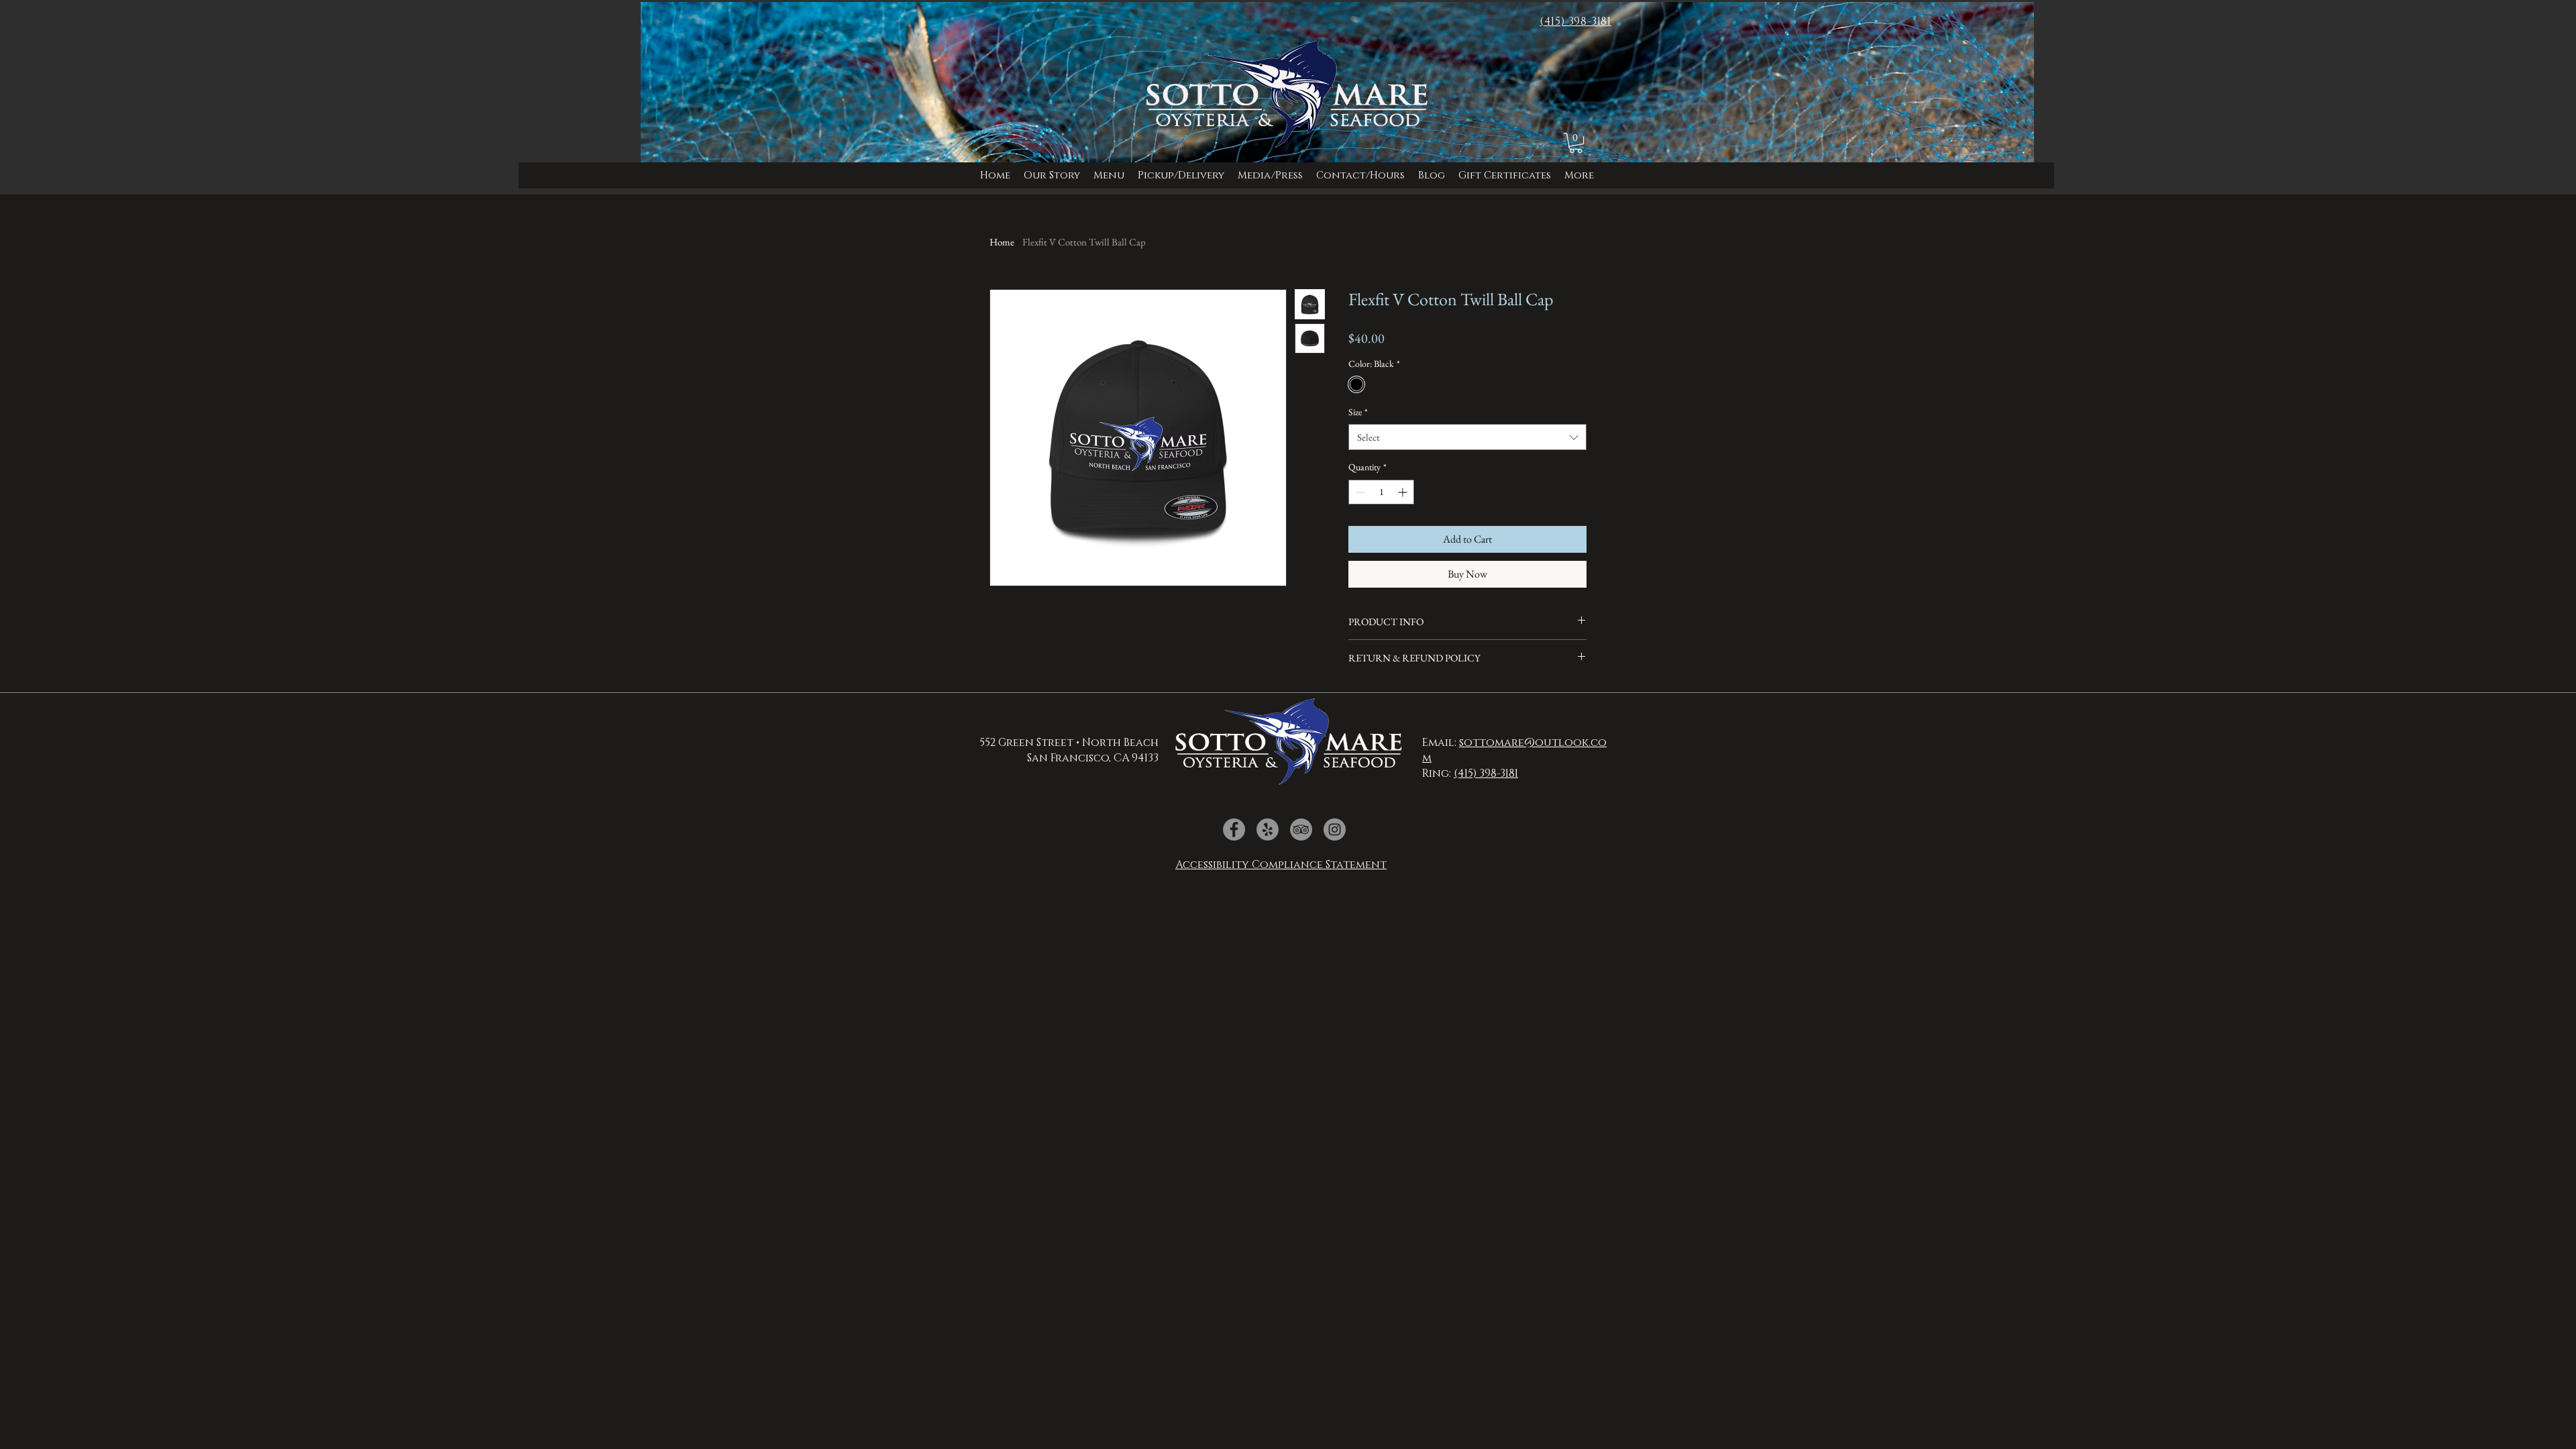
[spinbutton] (1381, 492)
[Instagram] (1335, 829)
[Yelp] (1268, 829)
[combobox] (1467, 437)
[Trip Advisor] (1301, 829)
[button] (1270, 175)
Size (1358, 412)
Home (1002, 242)
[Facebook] (1234, 829)
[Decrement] (1359, 492)
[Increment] (1404, 492)
